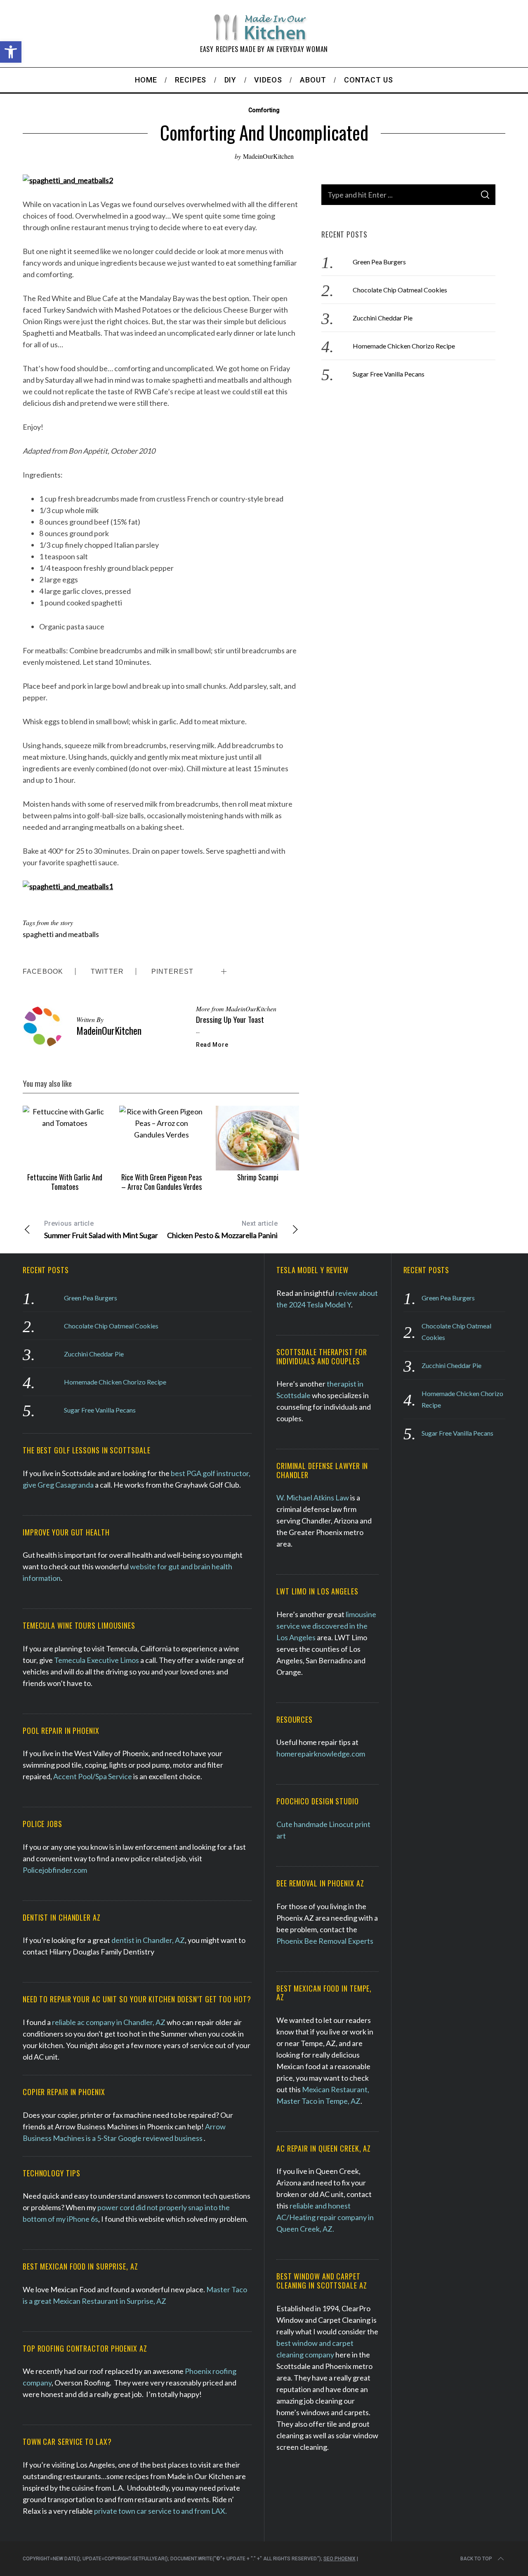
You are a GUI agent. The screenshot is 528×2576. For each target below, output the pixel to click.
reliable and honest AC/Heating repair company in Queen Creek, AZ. (325, 2217)
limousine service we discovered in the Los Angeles (326, 1626)
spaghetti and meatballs (61, 934)
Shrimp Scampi (258, 1177)
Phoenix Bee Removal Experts (325, 1941)
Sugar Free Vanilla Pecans (389, 374)
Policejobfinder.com (55, 1870)
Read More (212, 1045)
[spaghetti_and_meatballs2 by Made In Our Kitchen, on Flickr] (68, 180)
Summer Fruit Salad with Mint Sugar (101, 1230)
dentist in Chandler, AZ (147, 1940)
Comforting (264, 110)
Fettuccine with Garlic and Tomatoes (65, 1182)
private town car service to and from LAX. (160, 2511)
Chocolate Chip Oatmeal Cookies (400, 290)
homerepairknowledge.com (321, 1754)
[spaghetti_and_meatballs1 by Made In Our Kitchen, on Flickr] (68, 886)
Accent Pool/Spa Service (93, 1776)
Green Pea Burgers (379, 262)
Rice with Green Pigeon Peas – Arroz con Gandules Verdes (161, 1182)
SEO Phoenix (339, 2559)
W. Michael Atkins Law (313, 1498)
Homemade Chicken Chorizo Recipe (404, 346)
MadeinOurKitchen (268, 156)
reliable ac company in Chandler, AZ (109, 2022)
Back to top (476, 2559)
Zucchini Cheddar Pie (383, 318)
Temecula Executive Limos (97, 1660)
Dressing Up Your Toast (230, 1019)
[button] (11, 52)
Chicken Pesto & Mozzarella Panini (222, 1230)
